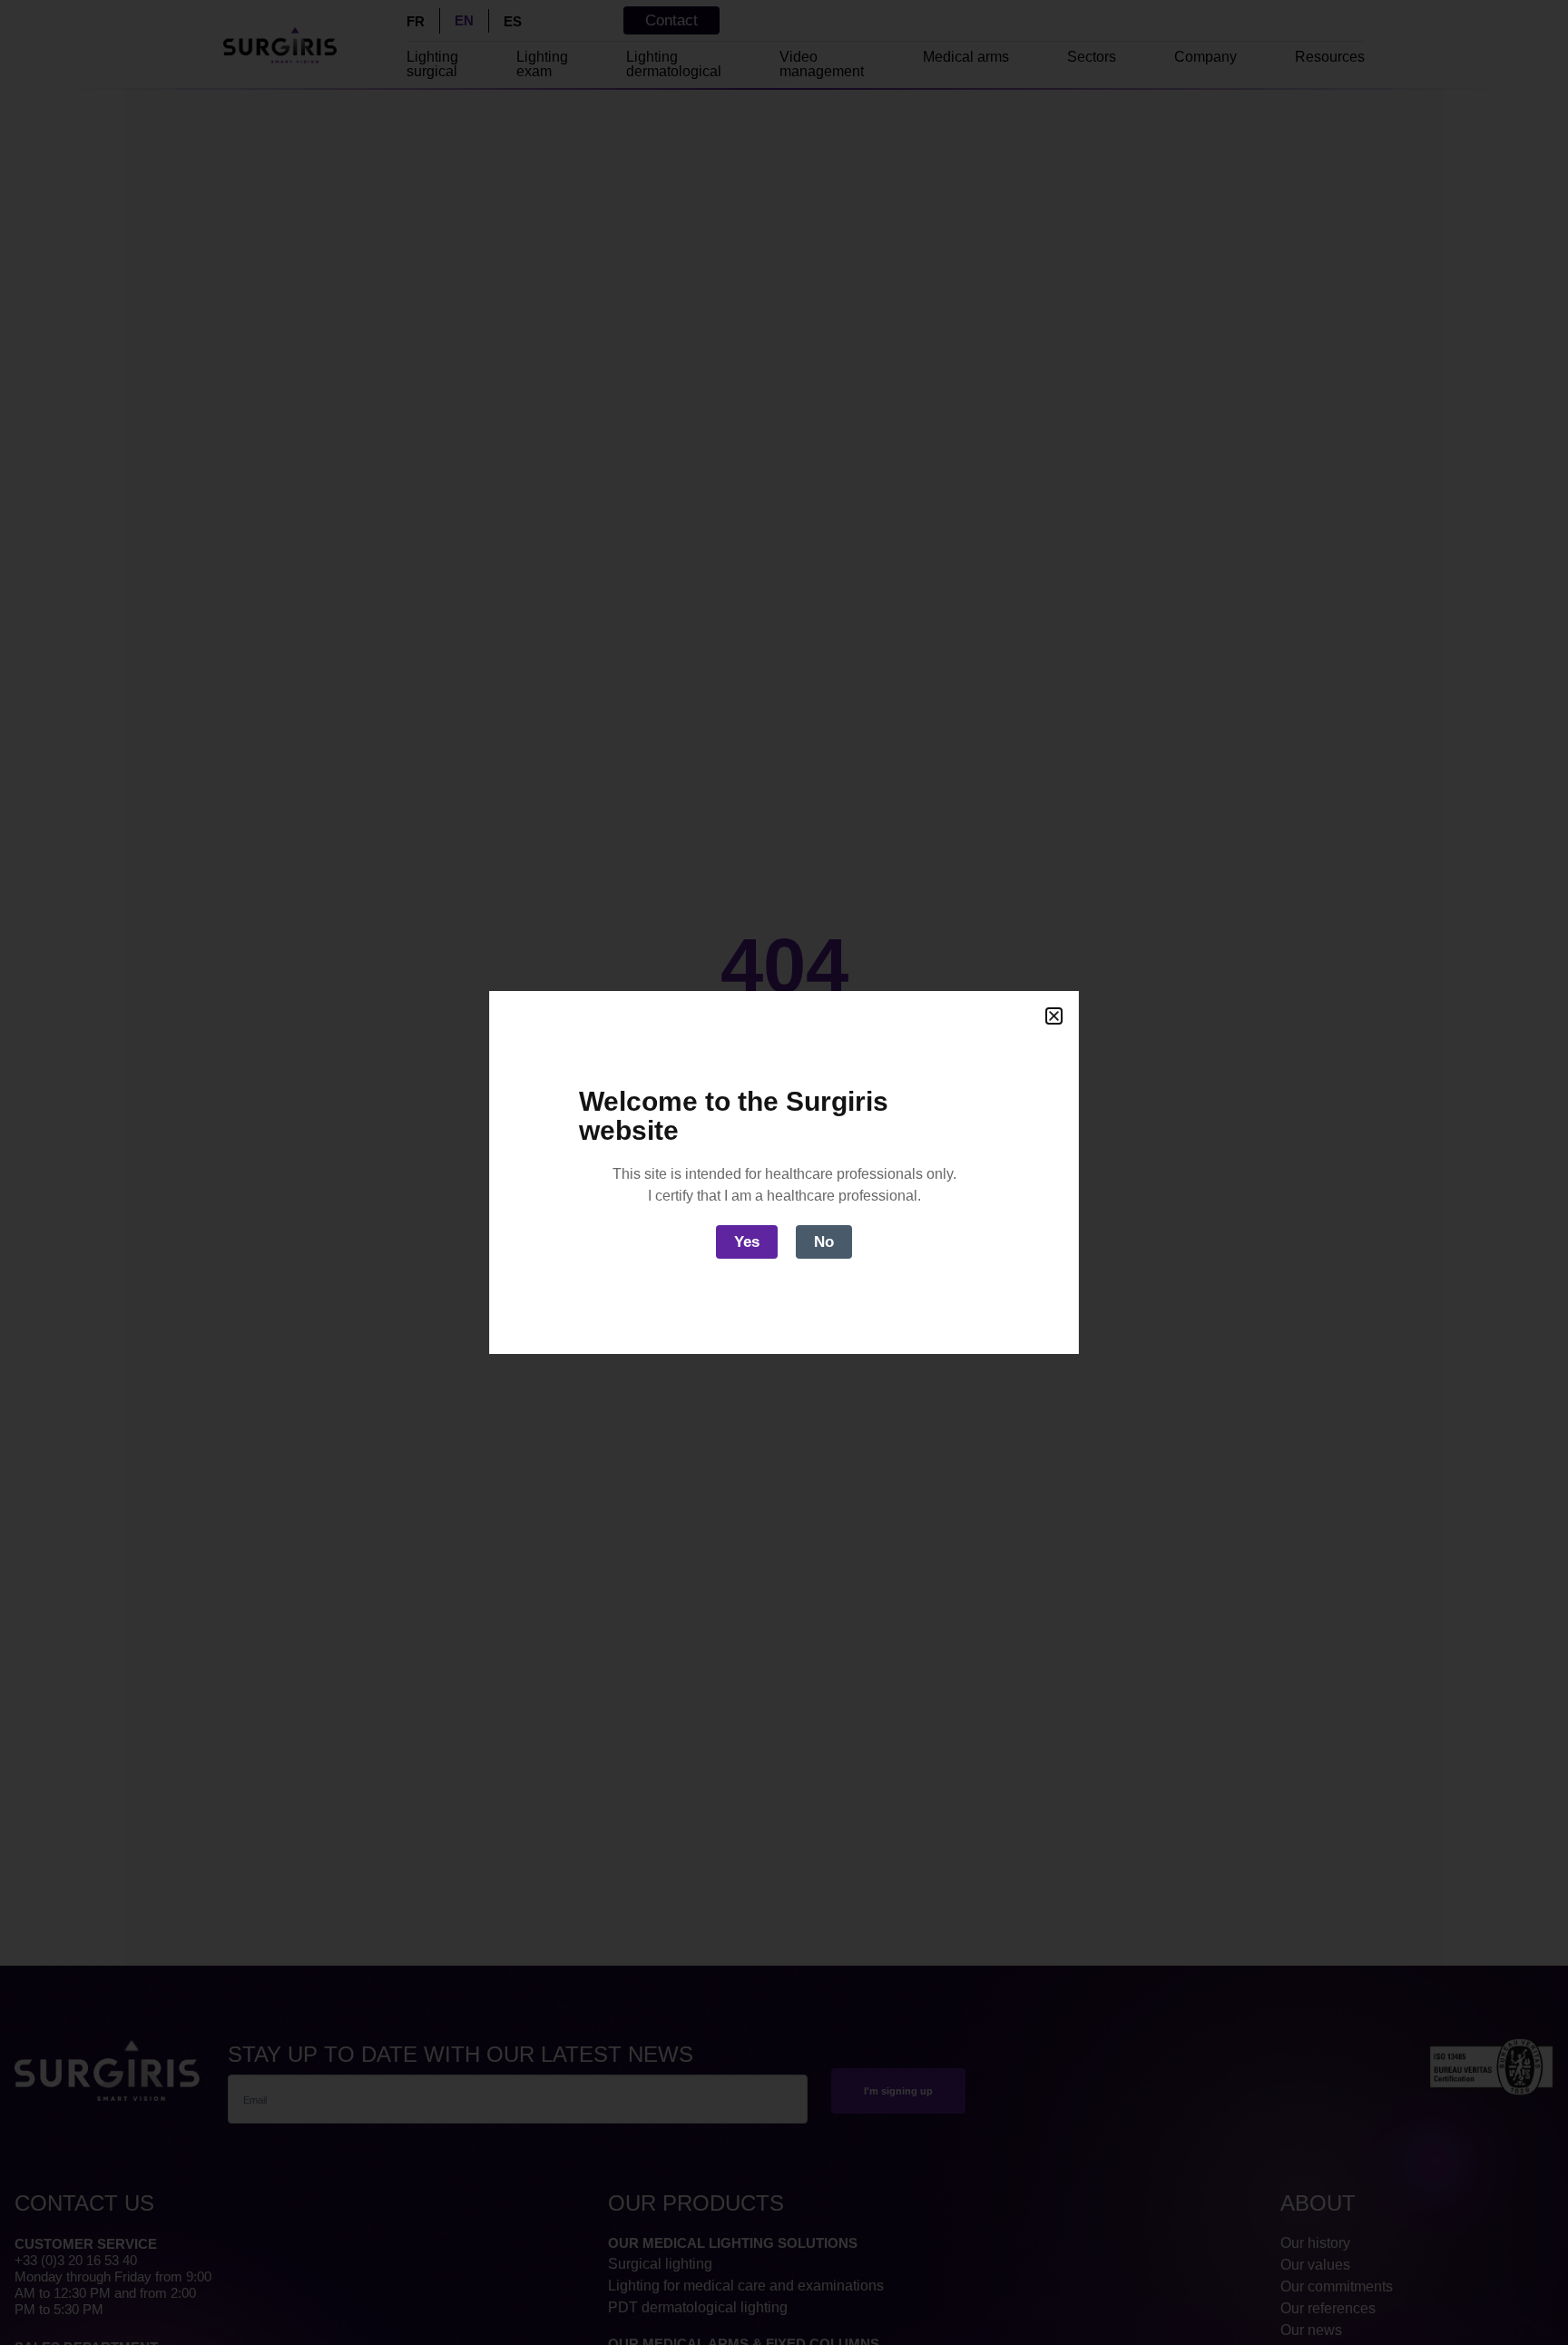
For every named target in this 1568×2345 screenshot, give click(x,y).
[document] (784, 1172)
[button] (1054, 1016)
